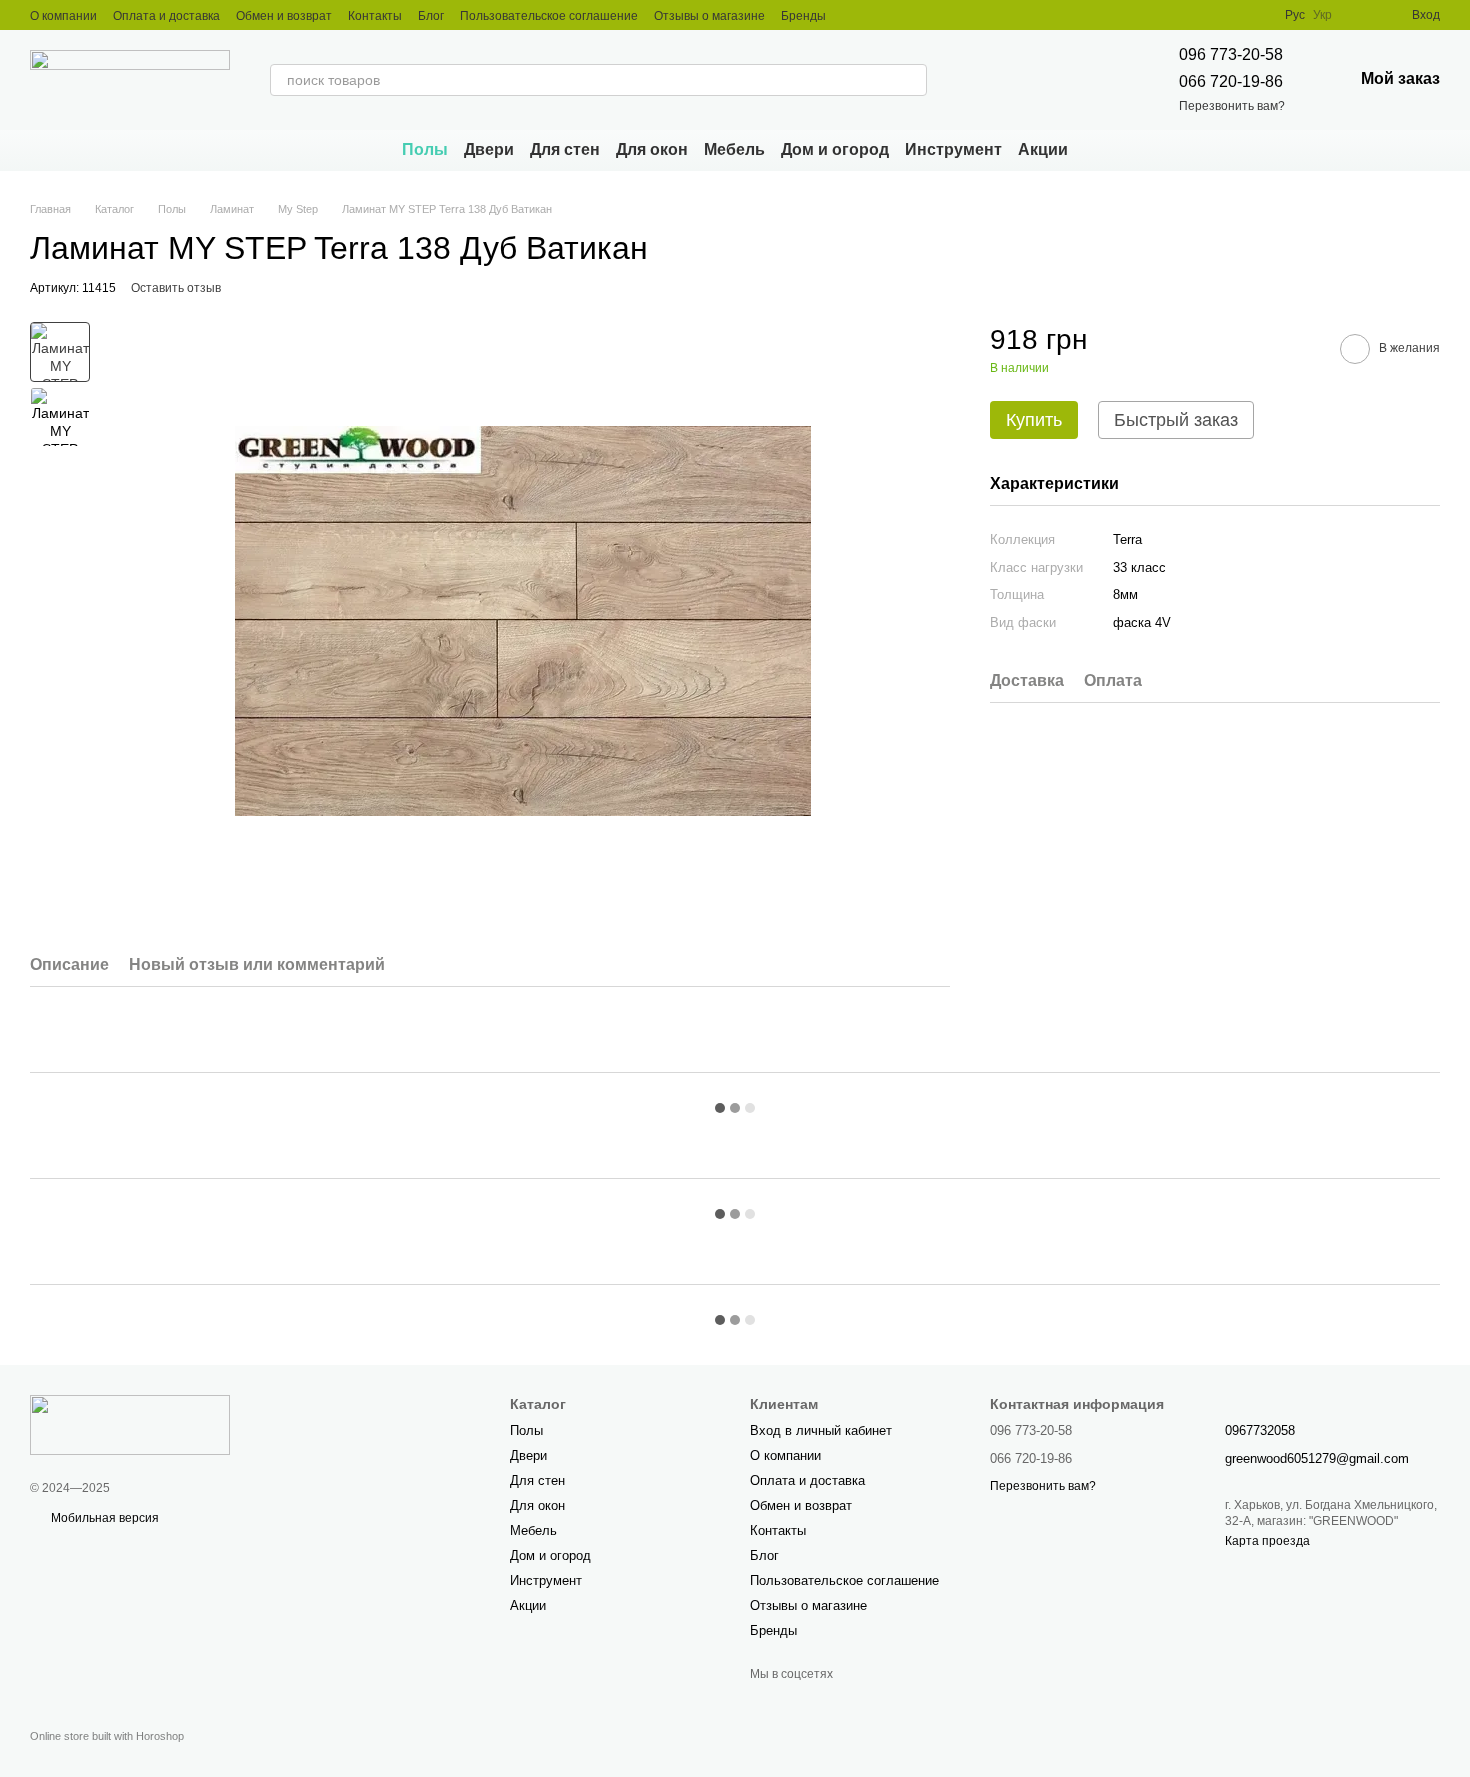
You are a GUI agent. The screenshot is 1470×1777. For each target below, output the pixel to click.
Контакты (375, 16)
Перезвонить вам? (1232, 106)
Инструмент (953, 149)
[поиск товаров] (911, 80)
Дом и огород (835, 149)
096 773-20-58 (1231, 54)
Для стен (565, 149)
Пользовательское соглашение (549, 16)
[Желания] (1360, 15)
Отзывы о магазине (709, 16)
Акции (1043, 149)
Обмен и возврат (284, 16)
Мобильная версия (103, 1518)
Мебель (734, 149)
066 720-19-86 (1231, 81)
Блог (431, 16)
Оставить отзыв (176, 288)
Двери (489, 149)
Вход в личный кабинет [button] (821, 1430)
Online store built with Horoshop (107, 1736)
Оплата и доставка (166, 16)
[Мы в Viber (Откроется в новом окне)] (878, 15)
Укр (1322, 15)
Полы (425, 149)
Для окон (652, 149)
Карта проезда (1267, 1541)
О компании (63, 16)
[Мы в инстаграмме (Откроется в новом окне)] (854, 15)
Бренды (803, 16)
